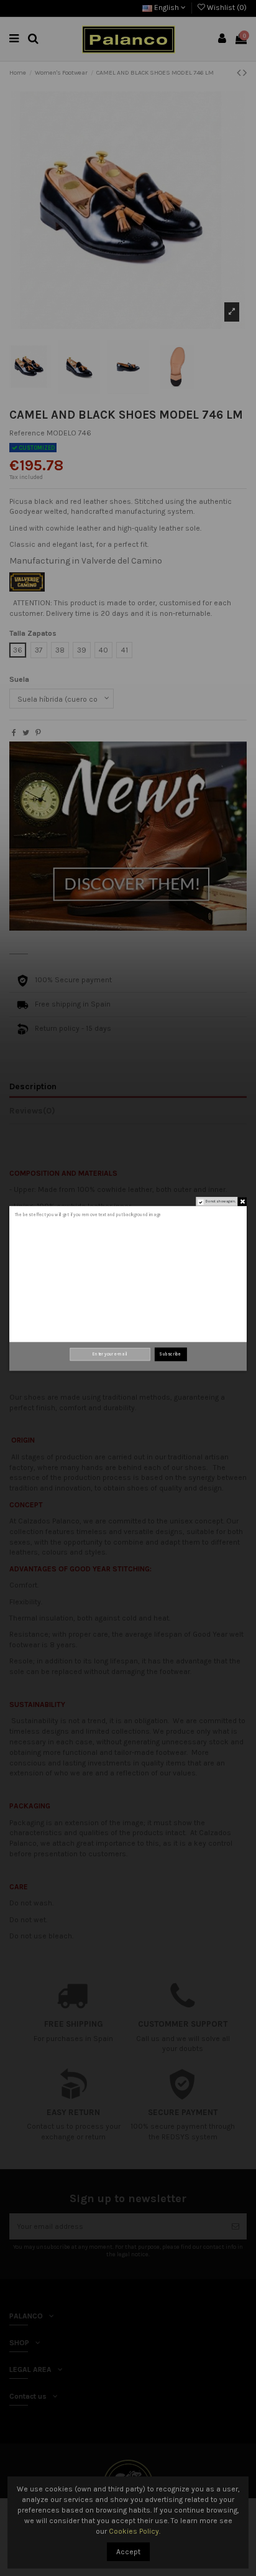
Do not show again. (221, 1202)
